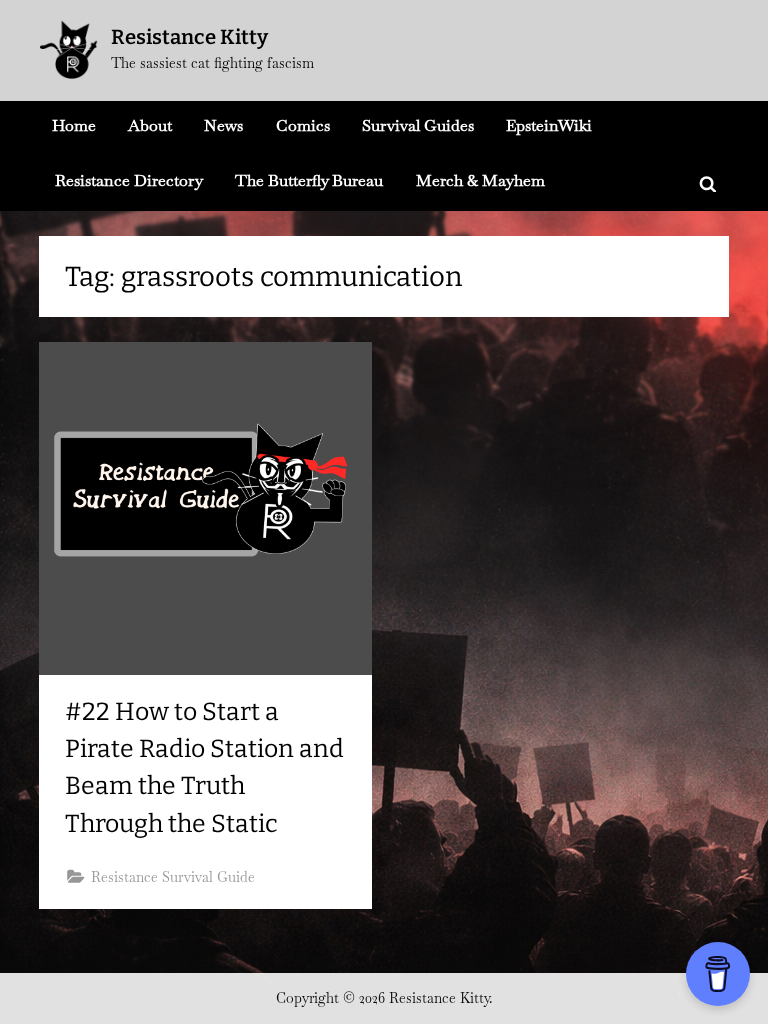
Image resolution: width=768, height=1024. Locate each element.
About (150, 125)
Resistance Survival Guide (173, 877)
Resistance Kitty (189, 37)
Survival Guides (418, 125)
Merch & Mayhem (480, 180)
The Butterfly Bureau (309, 180)
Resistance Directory (129, 180)
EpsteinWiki (549, 125)
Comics (303, 125)
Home (74, 125)
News (223, 125)
